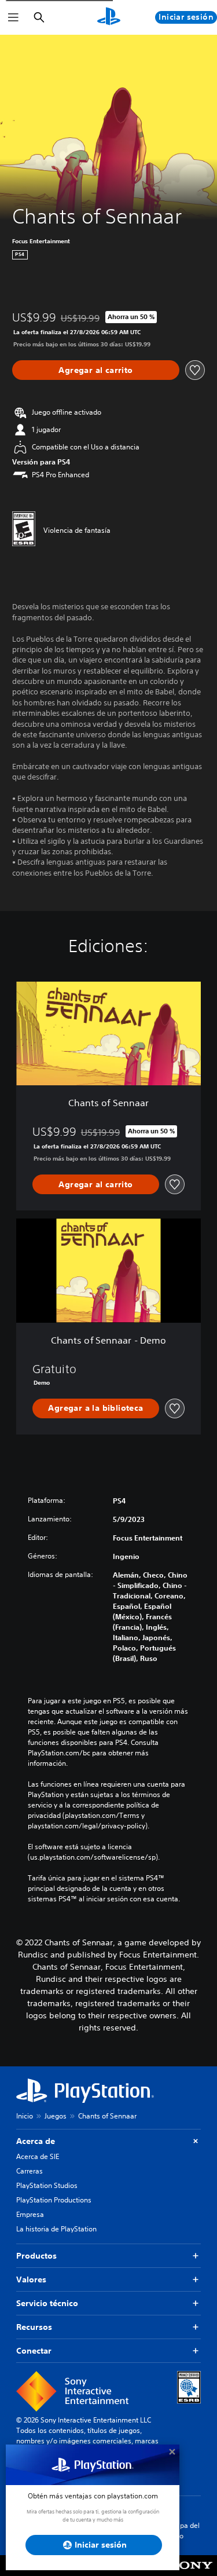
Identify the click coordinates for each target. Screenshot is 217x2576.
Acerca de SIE (38, 2156)
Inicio (25, 2116)
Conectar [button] (34, 2351)
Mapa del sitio (185, 2531)
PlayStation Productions (54, 2200)
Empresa (30, 2214)
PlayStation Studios (47, 2185)
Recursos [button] (34, 2327)
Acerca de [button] (36, 2141)
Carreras (30, 2171)
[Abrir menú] (13, 17)
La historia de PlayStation (56, 2229)
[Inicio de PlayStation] (109, 17)
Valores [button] (31, 2279)
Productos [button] (36, 2256)
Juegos (56, 2116)
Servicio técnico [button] (47, 2303)
